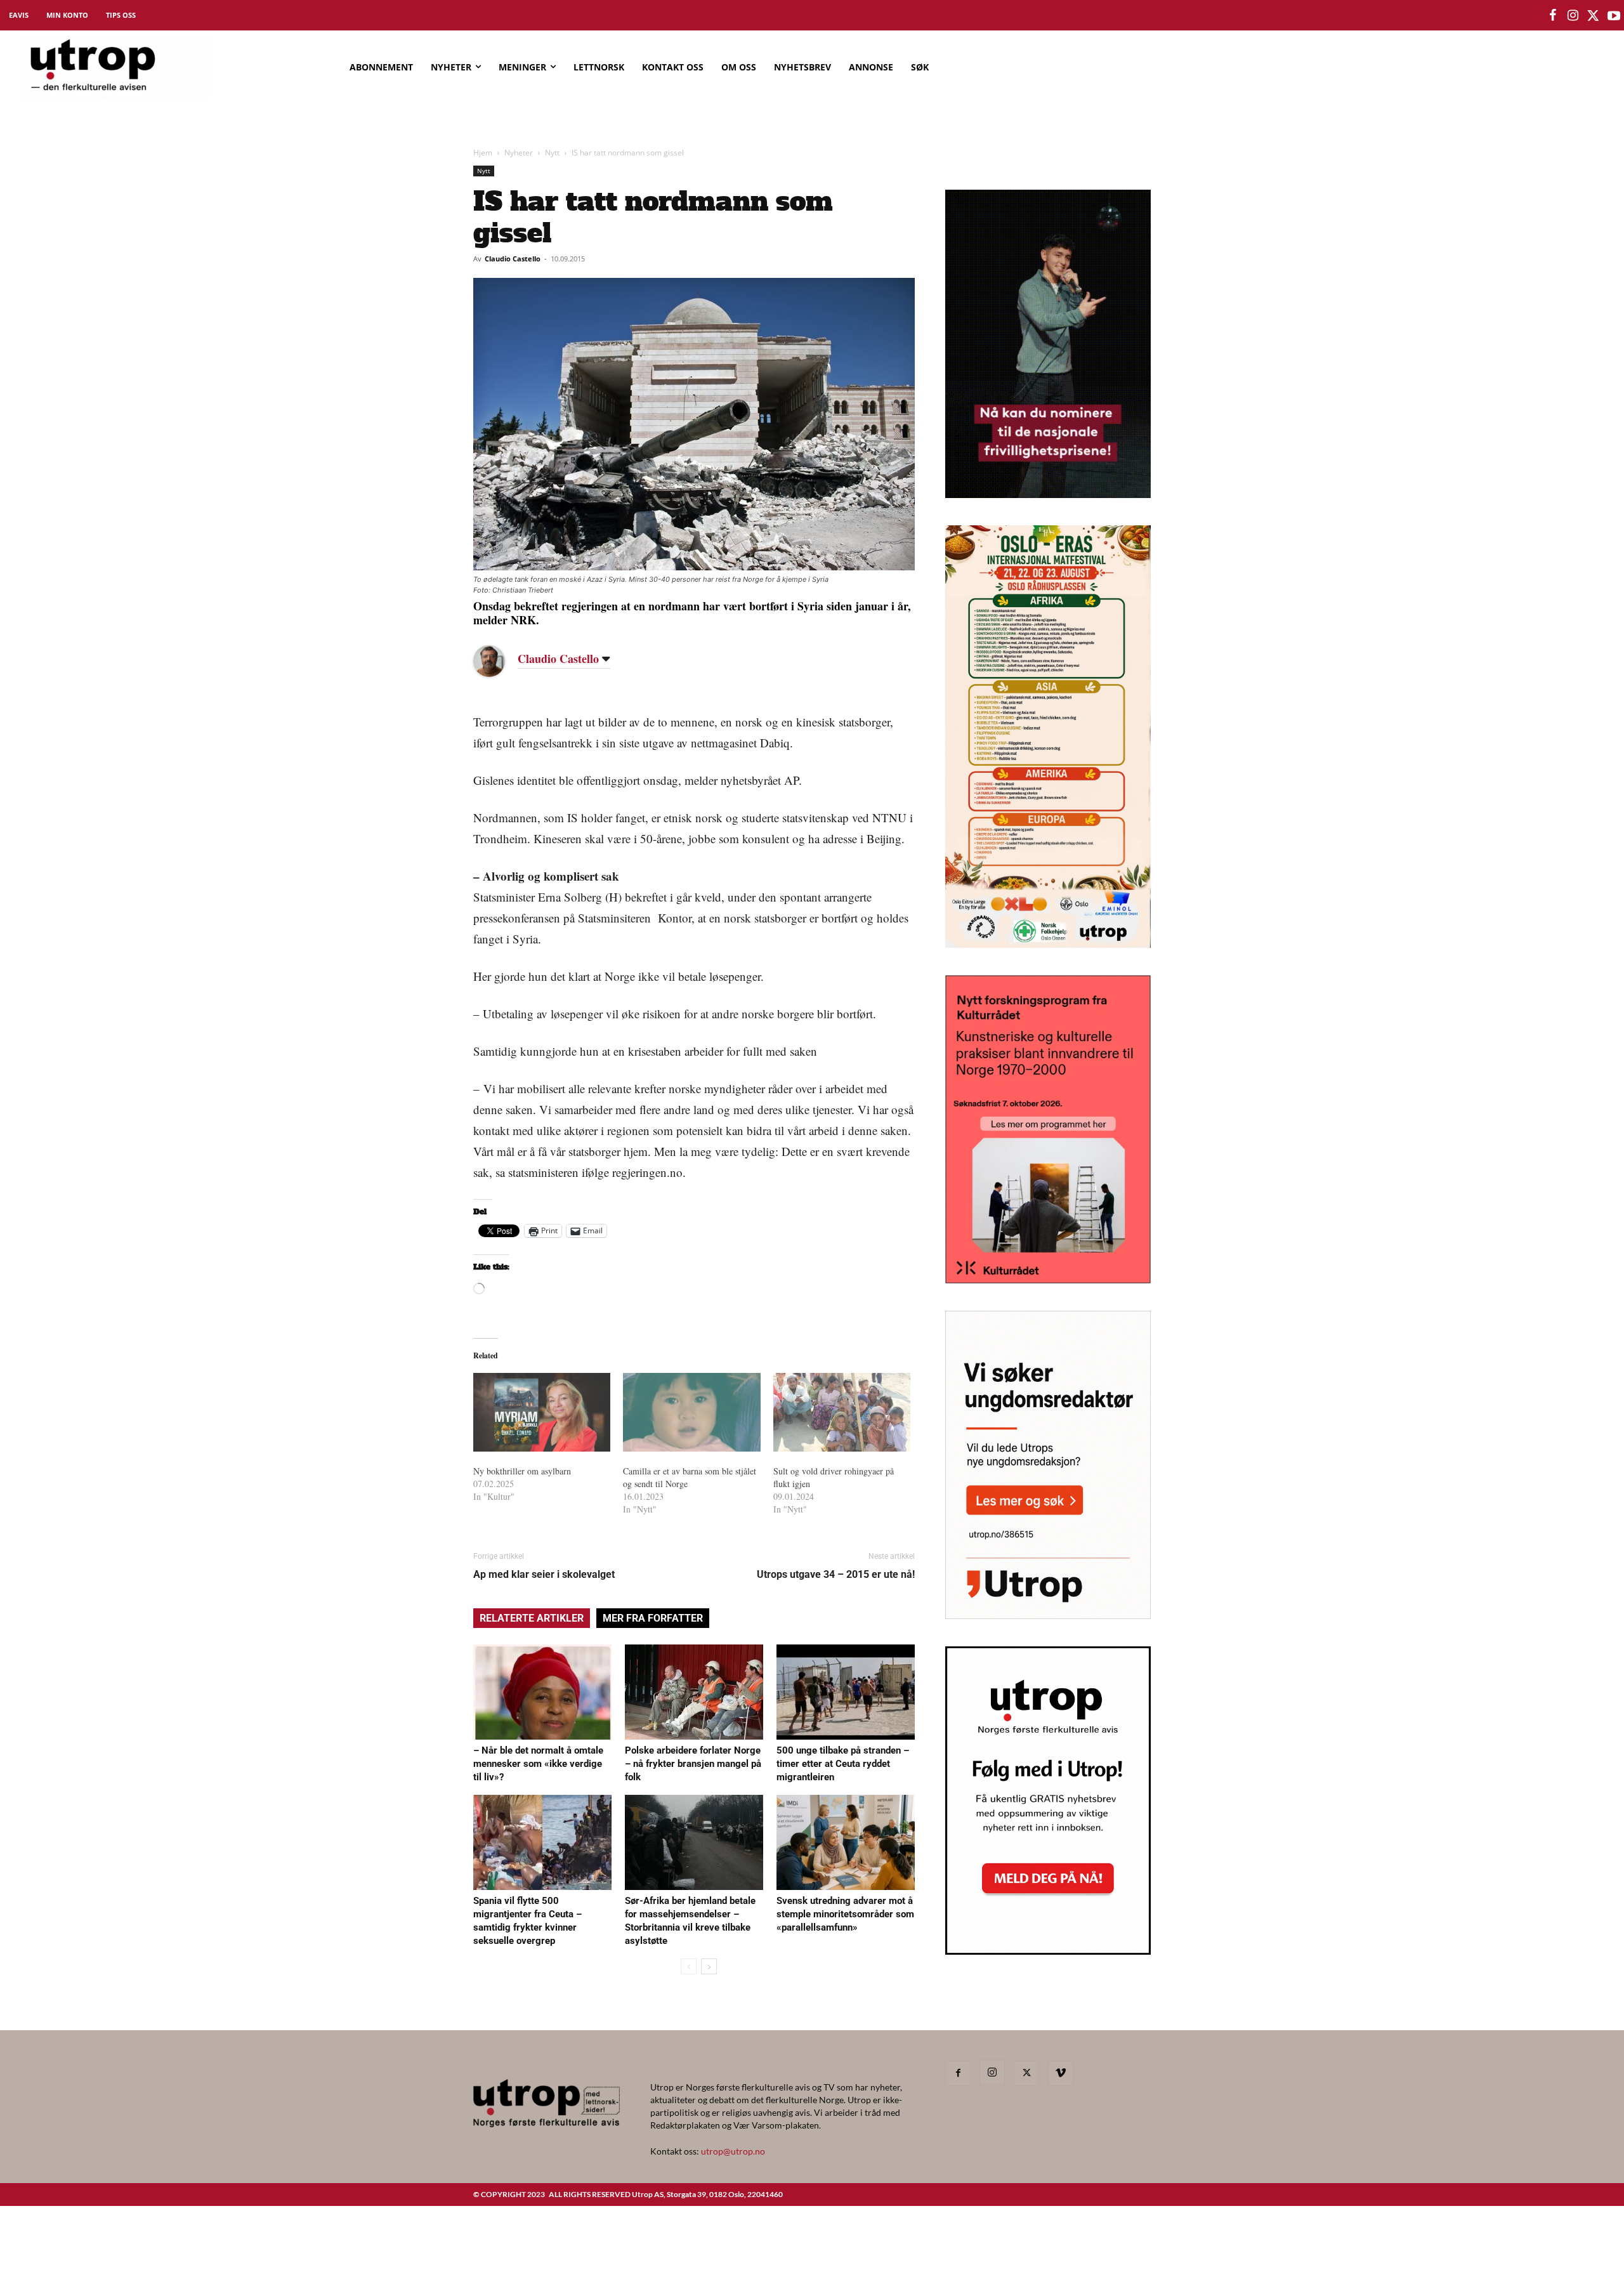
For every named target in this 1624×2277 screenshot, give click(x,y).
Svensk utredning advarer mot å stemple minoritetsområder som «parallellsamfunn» (845, 1914)
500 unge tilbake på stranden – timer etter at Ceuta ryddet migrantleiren (843, 1764)
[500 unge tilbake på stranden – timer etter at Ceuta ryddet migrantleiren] (846, 1692)
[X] (1026, 2073)
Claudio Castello (513, 259)
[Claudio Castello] (499, 661)
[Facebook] (958, 2073)
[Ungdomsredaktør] (1048, 1615)
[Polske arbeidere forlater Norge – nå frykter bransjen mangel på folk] (694, 1692)
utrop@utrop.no (733, 2151)
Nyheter (519, 153)
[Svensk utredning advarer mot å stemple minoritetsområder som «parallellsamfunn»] (846, 1842)
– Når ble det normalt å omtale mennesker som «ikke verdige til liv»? (538, 1764)
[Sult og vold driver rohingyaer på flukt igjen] (842, 1412)
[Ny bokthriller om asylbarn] (542, 1412)
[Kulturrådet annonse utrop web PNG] (1048, 1279)
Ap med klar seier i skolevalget (544, 1574)
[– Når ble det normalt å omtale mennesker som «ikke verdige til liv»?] (542, 1692)
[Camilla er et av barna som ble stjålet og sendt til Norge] (691, 1412)
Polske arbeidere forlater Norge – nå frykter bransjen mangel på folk (693, 1764)
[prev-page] (689, 1966)
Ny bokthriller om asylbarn (522, 1471)
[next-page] (709, 1966)
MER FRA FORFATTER (653, 1618)
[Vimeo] (1061, 2073)
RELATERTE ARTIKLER (532, 1618)
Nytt (552, 153)
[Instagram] (992, 2073)
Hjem (483, 153)
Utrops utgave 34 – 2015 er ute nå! (836, 1574)
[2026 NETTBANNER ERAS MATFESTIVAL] (1048, 944)
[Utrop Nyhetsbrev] (1048, 1951)
